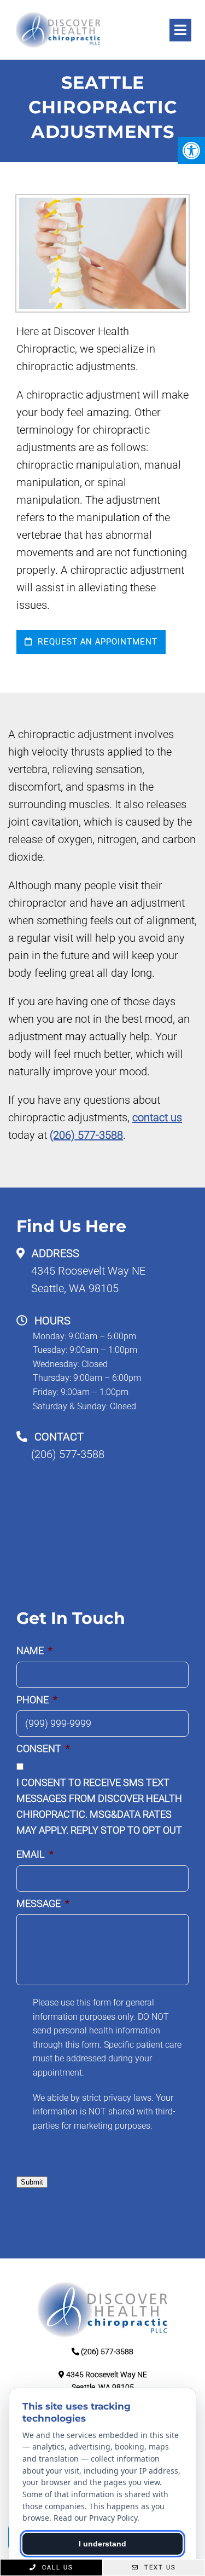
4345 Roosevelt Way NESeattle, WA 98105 (88, 1280)
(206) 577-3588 (86, 1135)
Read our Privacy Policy (95, 2518)
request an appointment (96, 642)
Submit (32, 2182)
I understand (102, 2544)
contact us (157, 1117)
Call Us (56, 2568)
